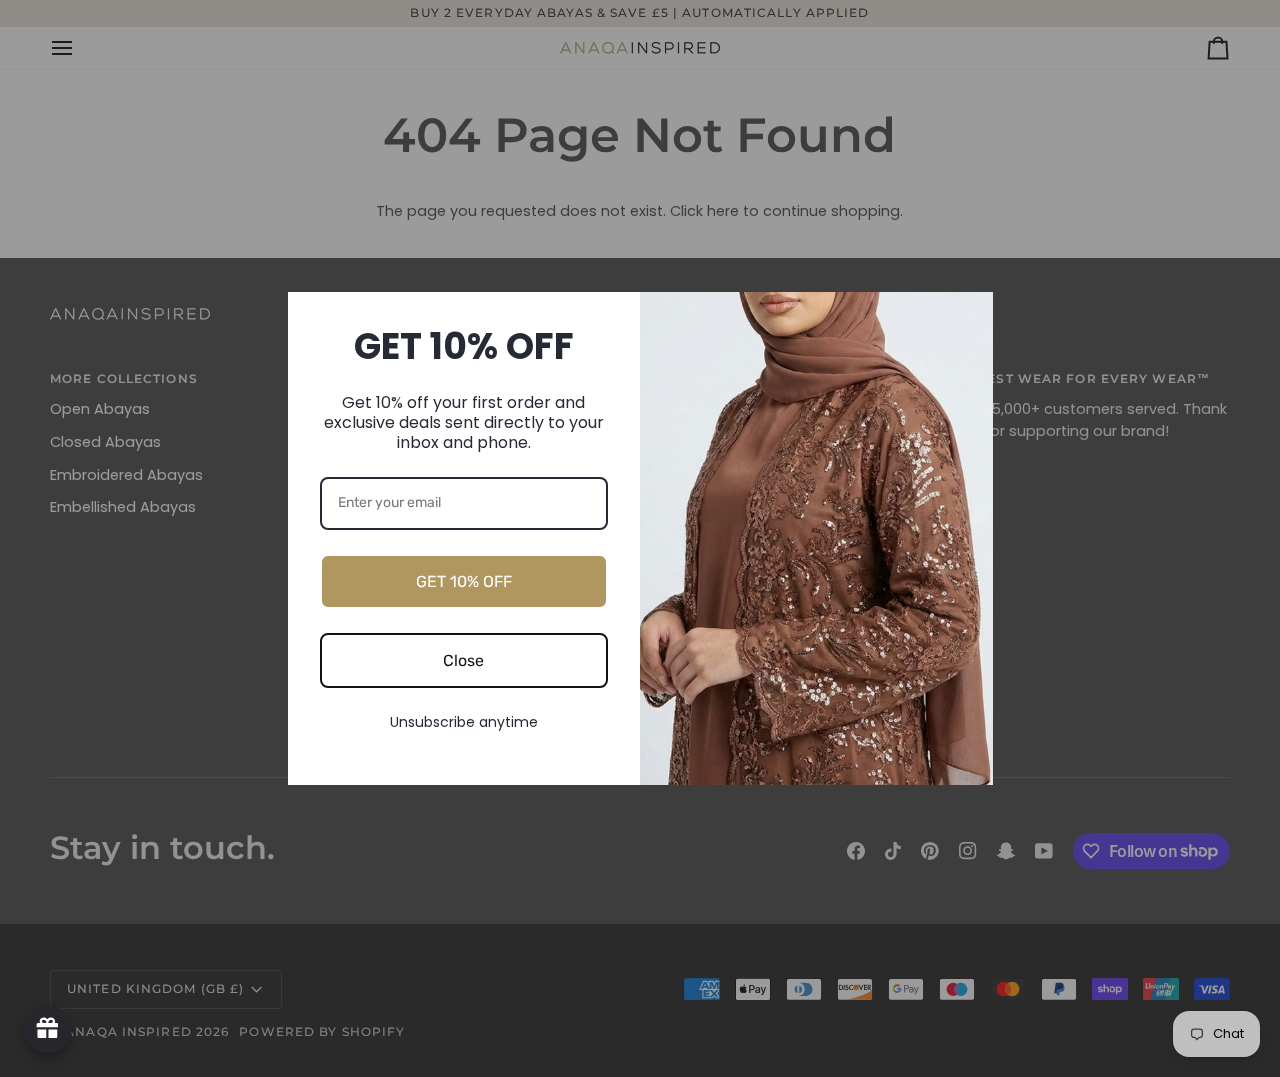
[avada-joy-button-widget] (48, 1029)
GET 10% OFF (464, 581)
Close (463, 660)
